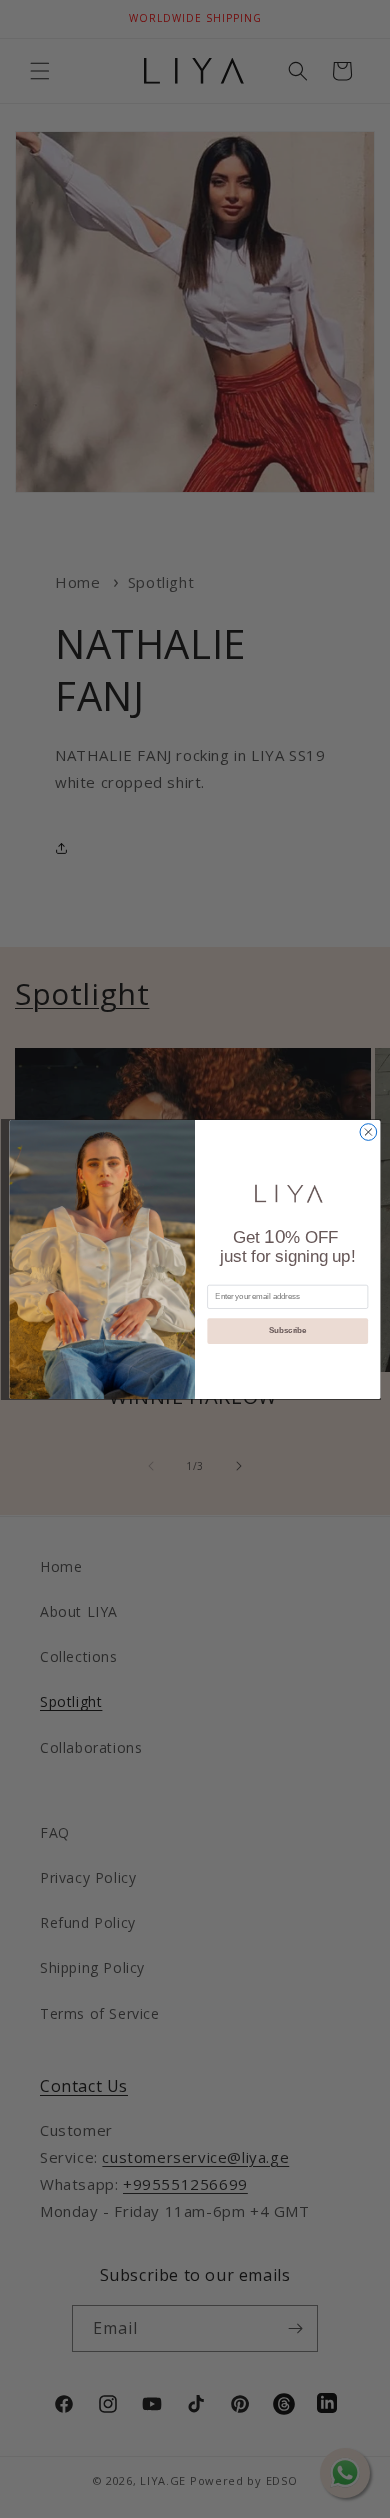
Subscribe (287, 1330)
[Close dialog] (368, 1131)
